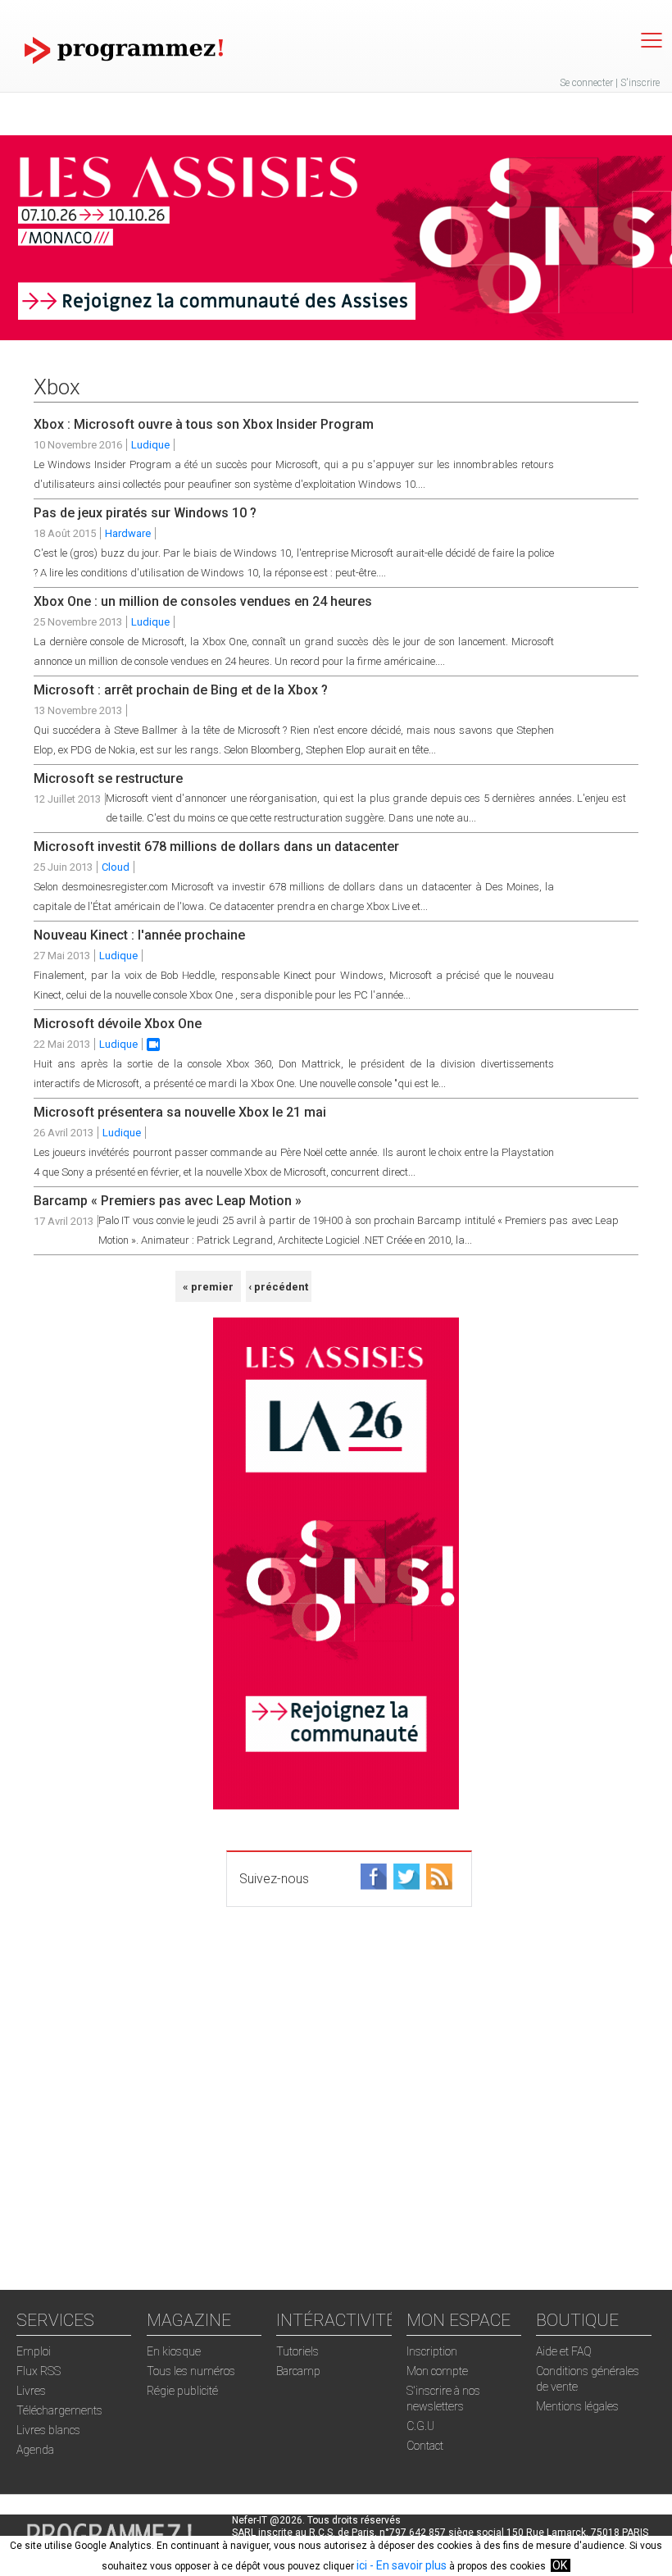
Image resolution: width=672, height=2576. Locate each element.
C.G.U (420, 2426)
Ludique (150, 445)
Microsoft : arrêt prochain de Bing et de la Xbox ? (181, 690)
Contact (425, 2446)
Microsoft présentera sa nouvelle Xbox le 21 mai (180, 1112)
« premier (208, 1287)
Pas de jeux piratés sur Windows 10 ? (145, 513)
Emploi (34, 2351)
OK (560, 2565)
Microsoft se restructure (108, 778)
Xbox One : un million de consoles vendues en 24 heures (203, 601)
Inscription (432, 2351)
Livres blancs (48, 2430)
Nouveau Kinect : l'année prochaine (139, 935)
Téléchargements (59, 2410)
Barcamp (298, 2371)
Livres (31, 2391)
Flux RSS (39, 2371)
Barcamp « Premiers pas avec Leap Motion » (168, 1201)
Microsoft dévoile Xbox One (118, 1024)
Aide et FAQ (564, 2351)
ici (362, 2565)
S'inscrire (640, 83)
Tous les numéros (191, 2371)
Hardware (128, 533)
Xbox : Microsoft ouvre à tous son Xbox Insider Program (204, 424)
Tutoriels (297, 2351)
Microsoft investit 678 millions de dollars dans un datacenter (216, 847)
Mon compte (437, 2371)
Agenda (35, 2450)
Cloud (116, 867)
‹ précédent (278, 1287)
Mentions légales (577, 2406)
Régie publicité (182, 2391)
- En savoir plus (407, 2565)
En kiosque (174, 2351)
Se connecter (586, 83)
